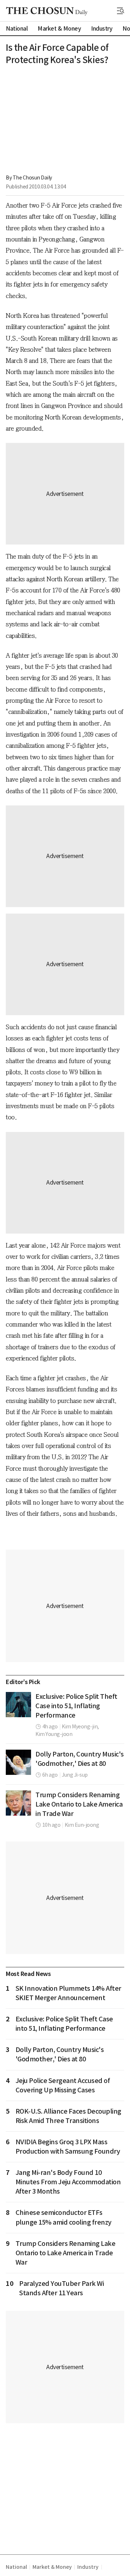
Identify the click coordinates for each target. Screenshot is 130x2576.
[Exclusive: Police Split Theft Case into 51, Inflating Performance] (18, 1705)
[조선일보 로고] (47, 11)
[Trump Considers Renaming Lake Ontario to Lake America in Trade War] (18, 1803)
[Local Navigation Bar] (121, 11)
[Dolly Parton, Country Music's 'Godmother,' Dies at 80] (18, 1762)
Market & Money (52, 2567)
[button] (121, 11)
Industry (88, 2567)
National (16, 2567)
